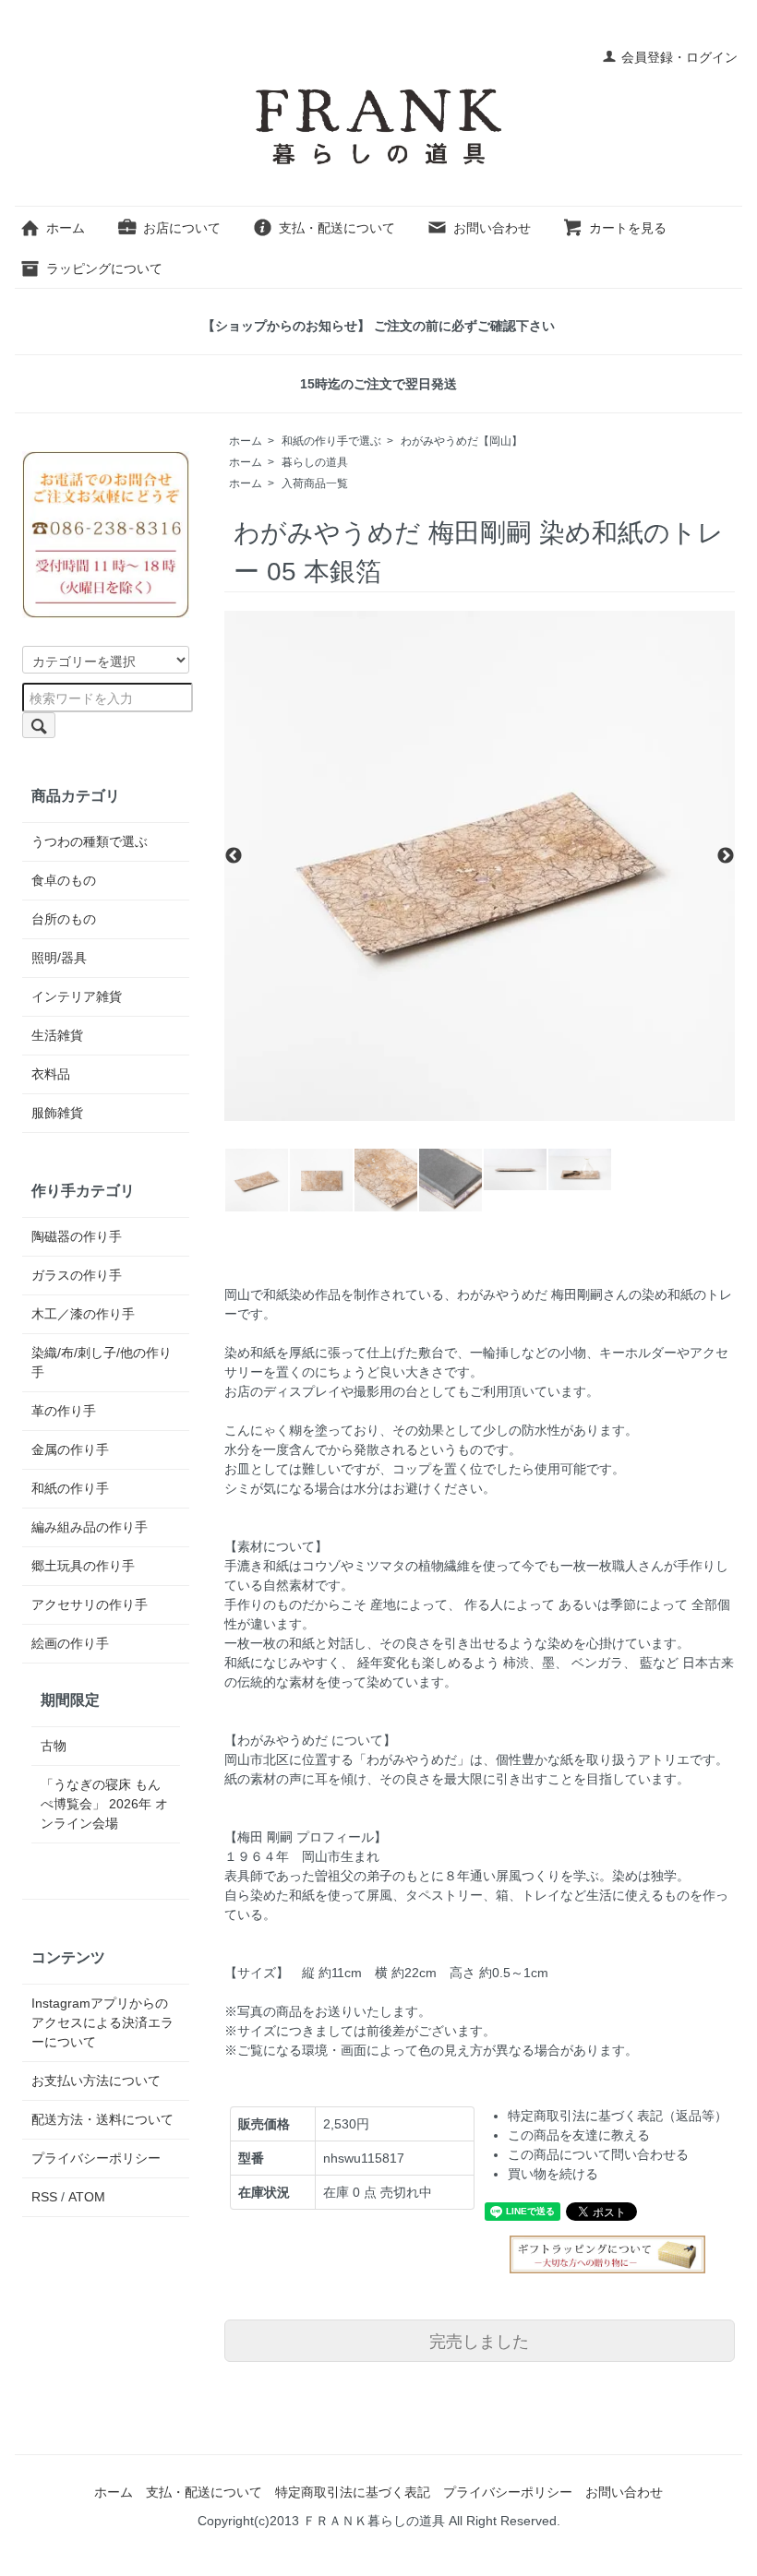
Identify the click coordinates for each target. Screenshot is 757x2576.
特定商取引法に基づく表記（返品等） (618, 2116)
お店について (182, 228)
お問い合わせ (492, 228)
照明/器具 (59, 958)
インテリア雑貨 (77, 996)
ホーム (66, 228)
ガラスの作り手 (77, 1275)
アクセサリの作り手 (90, 1604)
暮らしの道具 (315, 462)
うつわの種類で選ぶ (90, 841)
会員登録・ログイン (679, 57)
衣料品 (51, 1074)
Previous (234, 857)
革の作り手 (64, 1411)
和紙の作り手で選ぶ (331, 441)
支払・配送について (337, 228)
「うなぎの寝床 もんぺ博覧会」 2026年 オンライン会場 (104, 1804)
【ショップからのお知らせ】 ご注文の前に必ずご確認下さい (378, 326)
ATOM (87, 2197)
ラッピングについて (104, 268)
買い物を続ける (553, 2174)
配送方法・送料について (102, 2119)
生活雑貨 (57, 1035)
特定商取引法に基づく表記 (353, 2492)
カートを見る (628, 228)
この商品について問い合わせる (598, 2154)
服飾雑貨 (57, 1113)
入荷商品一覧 (315, 483)
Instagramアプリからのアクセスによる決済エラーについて (102, 2022)
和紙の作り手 (70, 1488)
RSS (44, 2197)
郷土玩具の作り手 (83, 1566)
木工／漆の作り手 (83, 1314)
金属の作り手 (70, 1449)
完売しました (479, 2340)
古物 (54, 1746)
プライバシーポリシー (96, 2158)
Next (726, 857)
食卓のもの (64, 880)
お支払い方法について (96, 2081)
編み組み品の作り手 (90, 1527)
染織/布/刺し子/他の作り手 (102, 1362)
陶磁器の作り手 (77, 1236)
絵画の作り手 (70, 1643)
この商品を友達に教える (579, 2135)
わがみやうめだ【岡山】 (462, 441)
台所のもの (64, 919)
